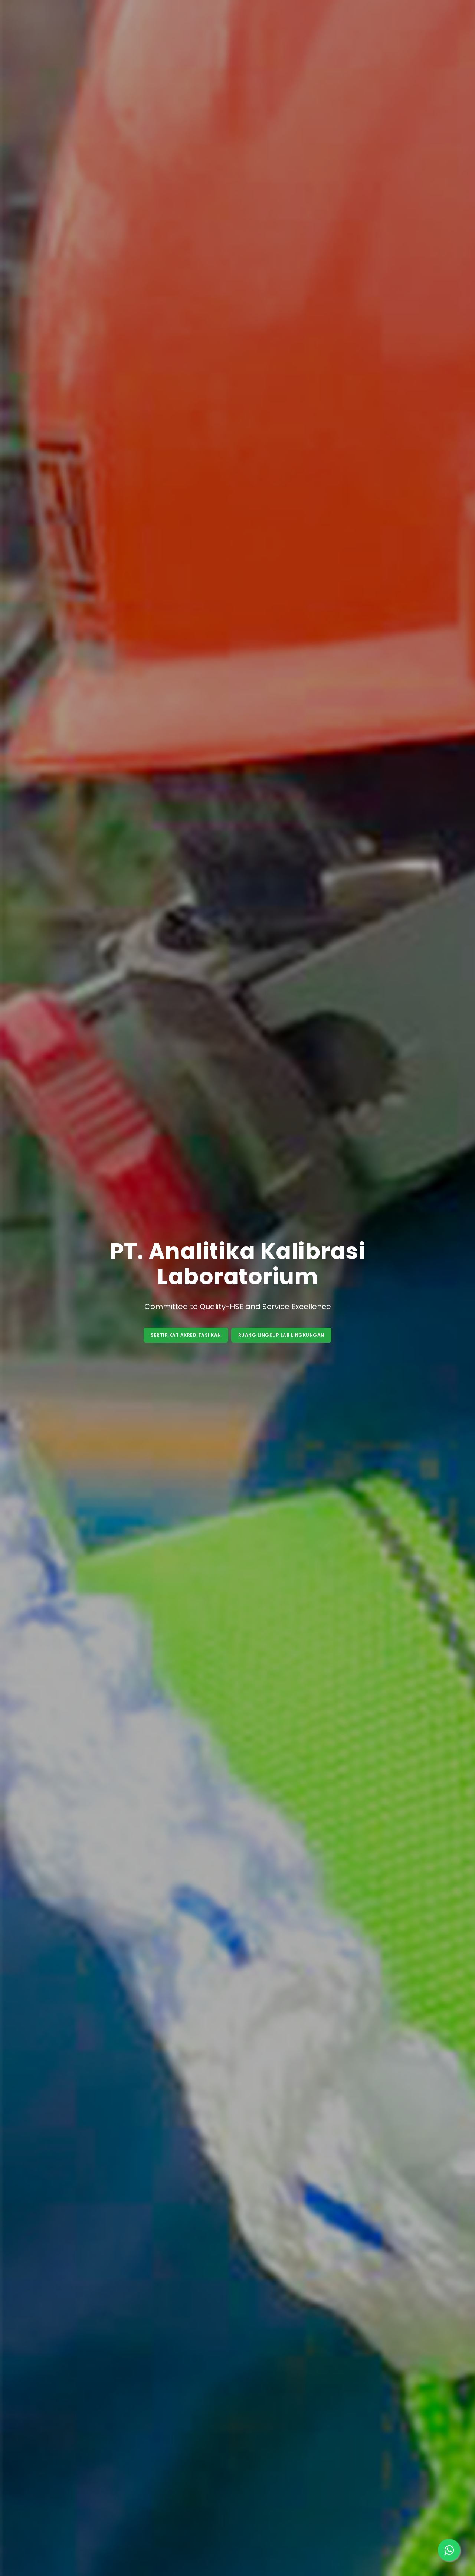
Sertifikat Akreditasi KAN (186, 1335)
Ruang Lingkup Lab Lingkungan (281, 1335)
